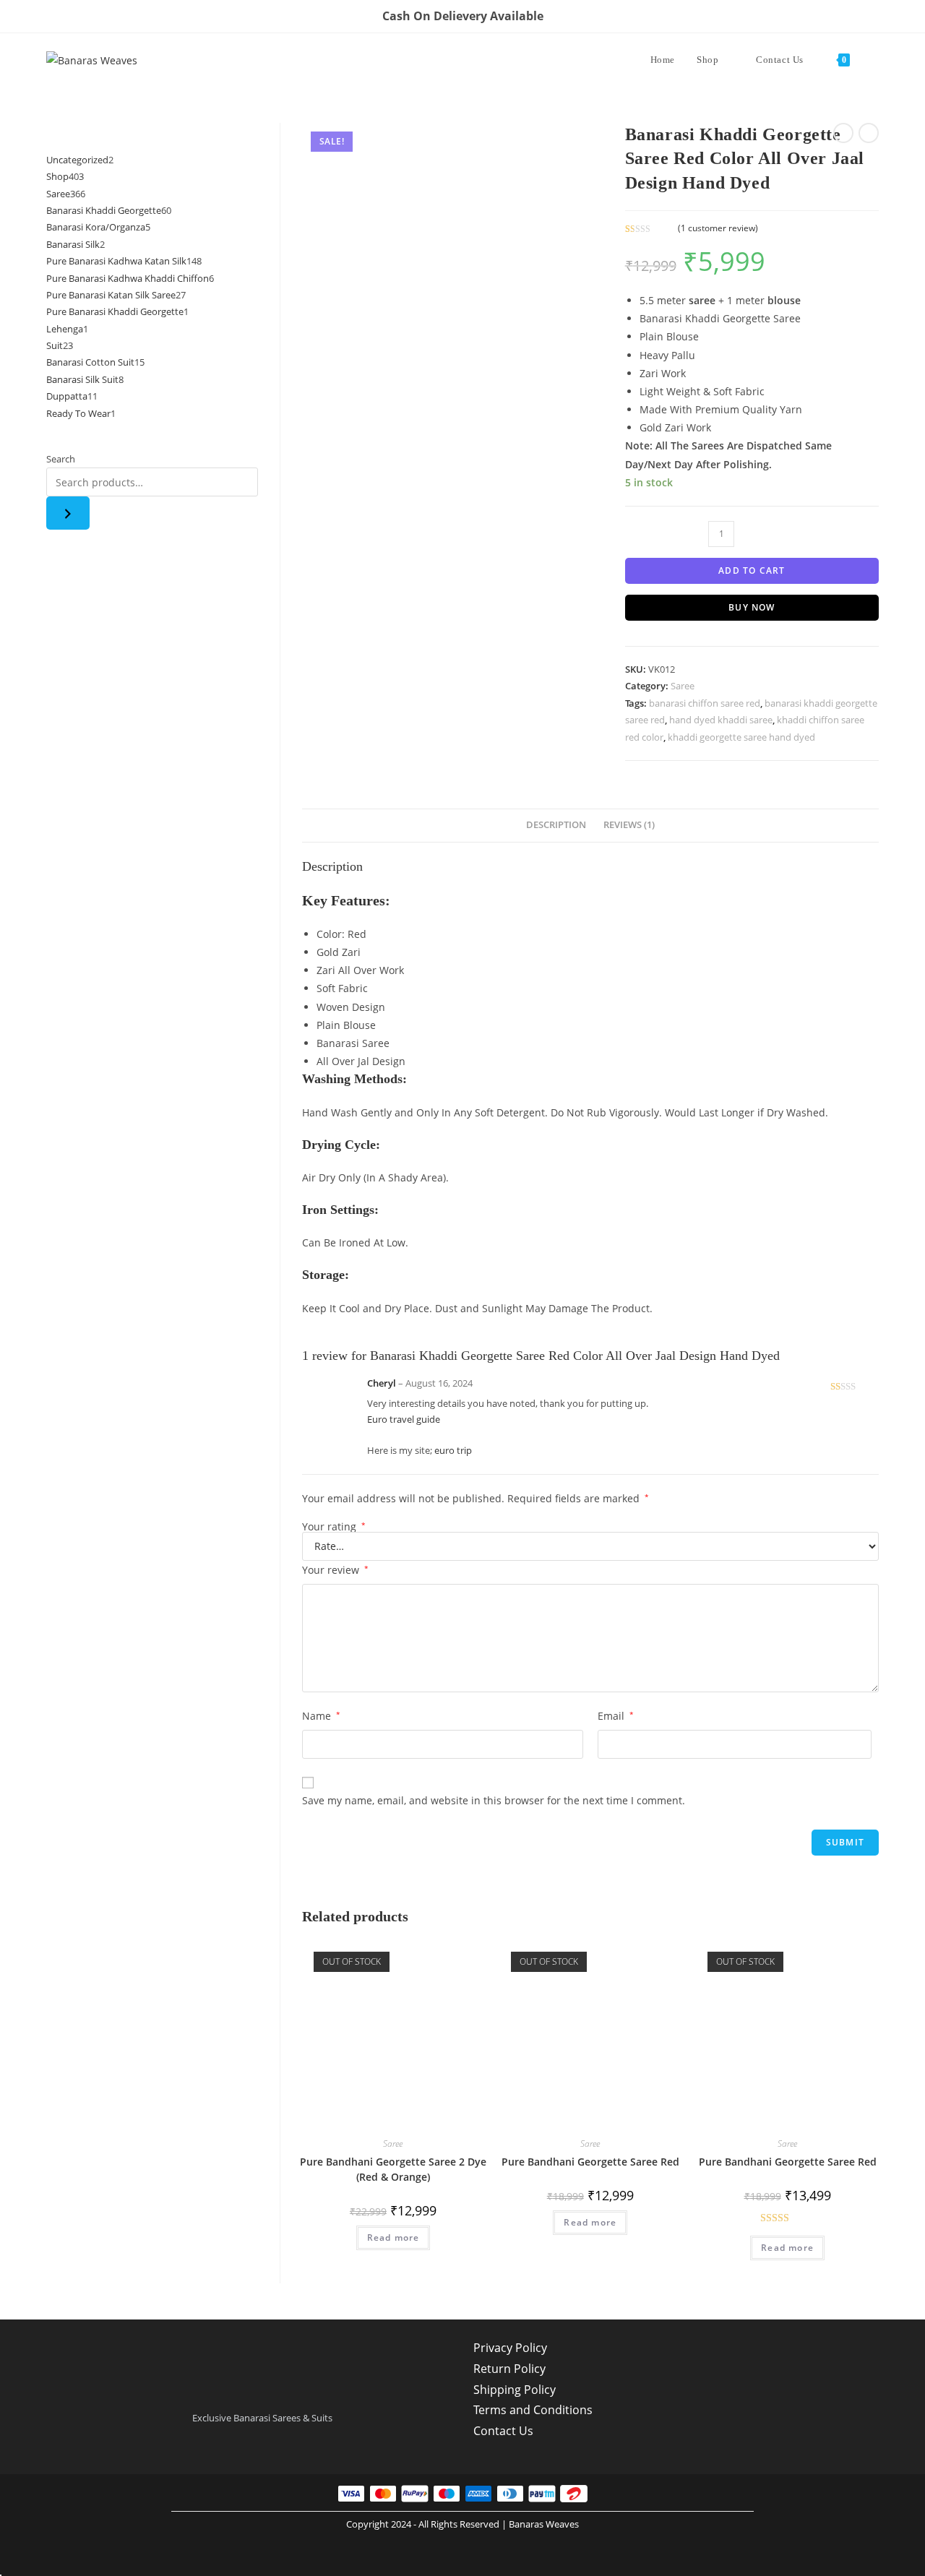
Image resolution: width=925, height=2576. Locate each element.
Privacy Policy (510, 2348)
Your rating (334, 1527)
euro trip (453, 1451)
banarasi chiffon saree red (705, 703)
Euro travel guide (404, 1420)
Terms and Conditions (533, 2410)
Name (321, 1716)
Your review (335, 1570)
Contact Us (503, 2431)
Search (61, 459)
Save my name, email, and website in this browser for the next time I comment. (494, 1800)
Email (616, 1716)
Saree (683, 686)
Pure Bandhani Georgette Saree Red (590, 2162)
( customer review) (718, 228)
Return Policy (509, 2369)
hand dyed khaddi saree (721, 720)
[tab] (556, 826)
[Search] (68, 513)
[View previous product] (843, 133)
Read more (393, 2237)
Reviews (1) (629, 825)
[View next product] (869, 133)
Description (556, 825)
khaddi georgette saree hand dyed (741, 737)
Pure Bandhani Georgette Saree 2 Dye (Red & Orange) (393, 2169)
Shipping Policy (515, 2390)
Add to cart (752, 570)
